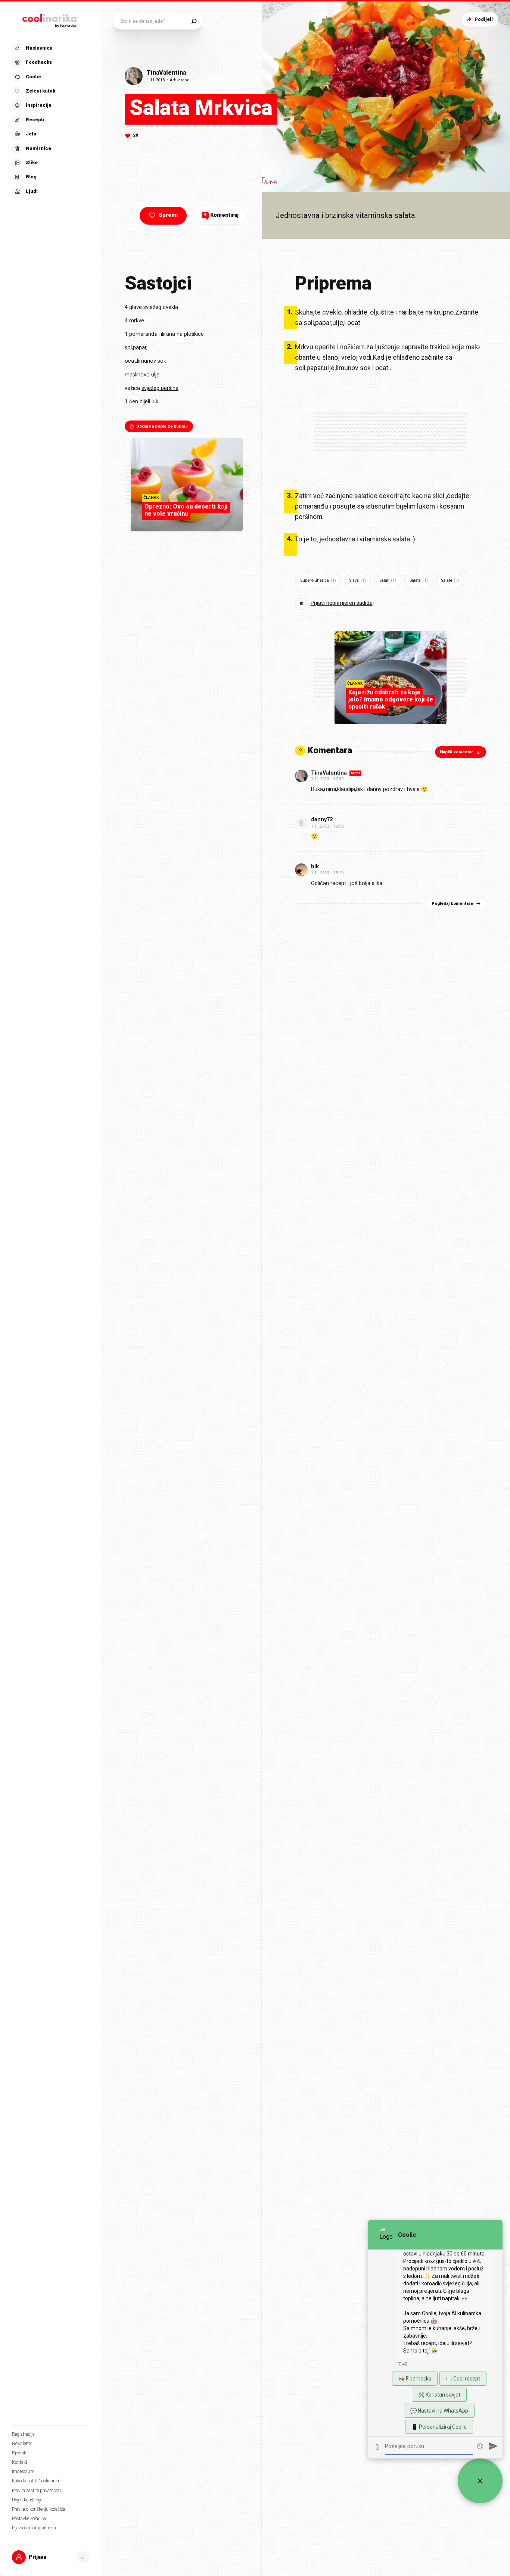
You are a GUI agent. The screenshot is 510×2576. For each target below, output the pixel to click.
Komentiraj (221, 215)
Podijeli (484, 19)
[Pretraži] (194, 21)
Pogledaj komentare (452, 904)
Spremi (168, 215)
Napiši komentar (456, 752)
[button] (50, 120)
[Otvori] (83, 2557)
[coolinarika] (50, 19)
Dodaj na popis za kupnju (162, 426)
